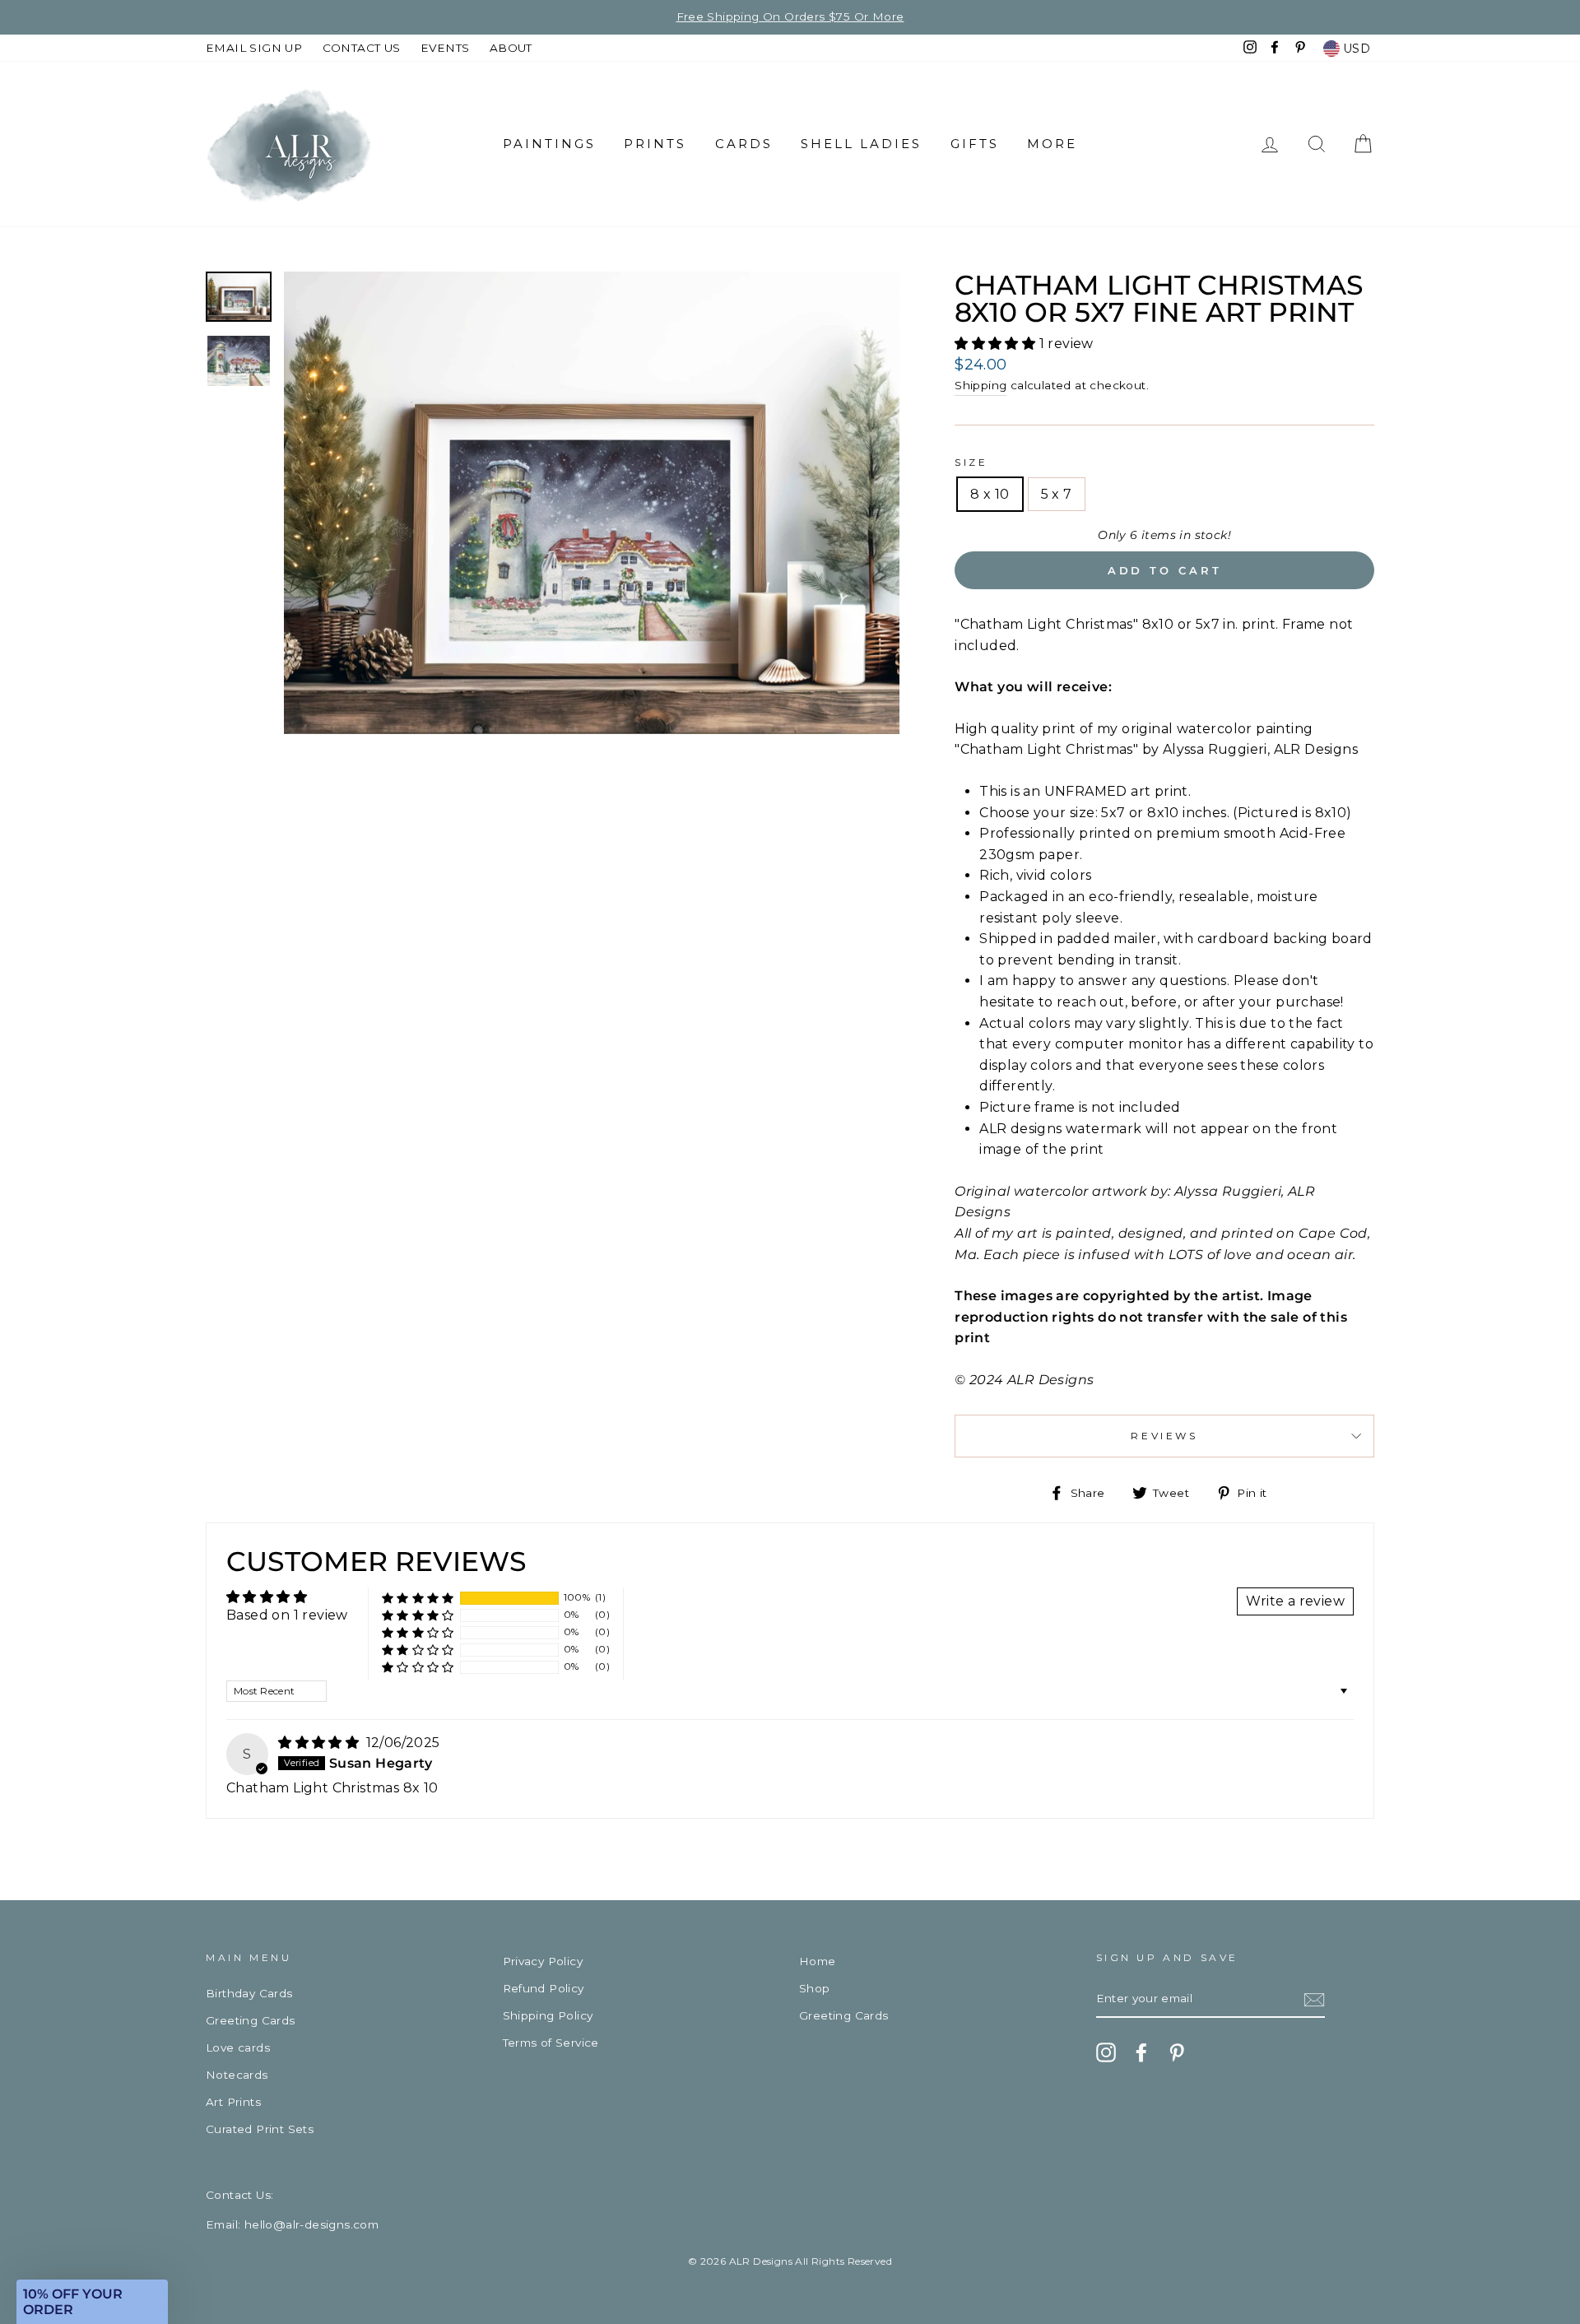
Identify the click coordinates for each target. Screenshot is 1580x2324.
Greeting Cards (251, 2020)
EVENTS (445, 48)
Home (818, 1961)
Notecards (237, 2075)
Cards (744, 144)
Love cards (238, 2047)
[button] (997, 344)
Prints (655, 144)
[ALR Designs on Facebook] (1141, 2052)
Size (971, 462)
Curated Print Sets (260, 2129)
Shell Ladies (861, 144)
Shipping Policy (548, 2015)
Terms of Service (551, 2043)
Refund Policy (544, 1988)
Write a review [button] (1295, 1601)
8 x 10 (990, 494)
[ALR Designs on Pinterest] (1177, 2052)
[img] (320, 1743)
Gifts (975, 144)
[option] (592, 503)
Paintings (549, 144)
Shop (815, 1988)
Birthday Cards (249, 1993)
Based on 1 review (287, 1615)
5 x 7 (1057, 494)
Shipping (981, 385)
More (1052, 144)
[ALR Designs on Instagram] (1106, 2052)
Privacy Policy (543, 1961)
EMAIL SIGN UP (254, 48)
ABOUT (511, 48)
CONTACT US (362, 48)
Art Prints (233, 2102)
